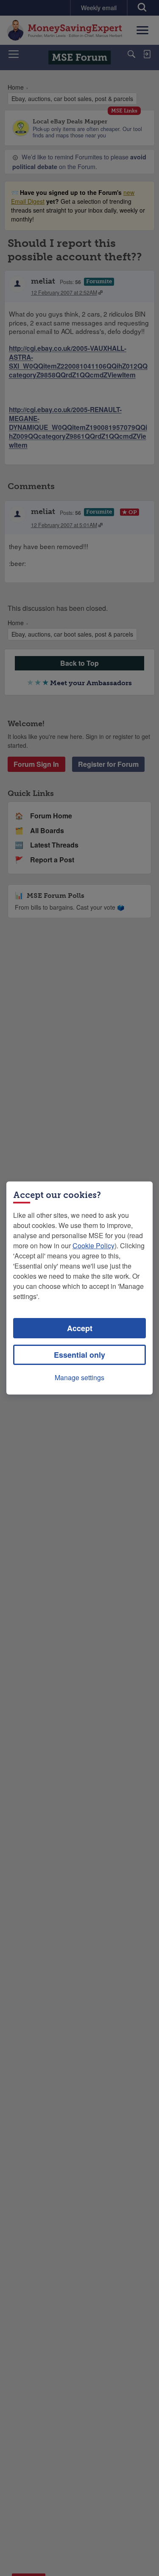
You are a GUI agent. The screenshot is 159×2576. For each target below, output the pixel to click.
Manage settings (79, 1377)
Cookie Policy (93, 1246)
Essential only (79, 1355)
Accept (80, 1328)
